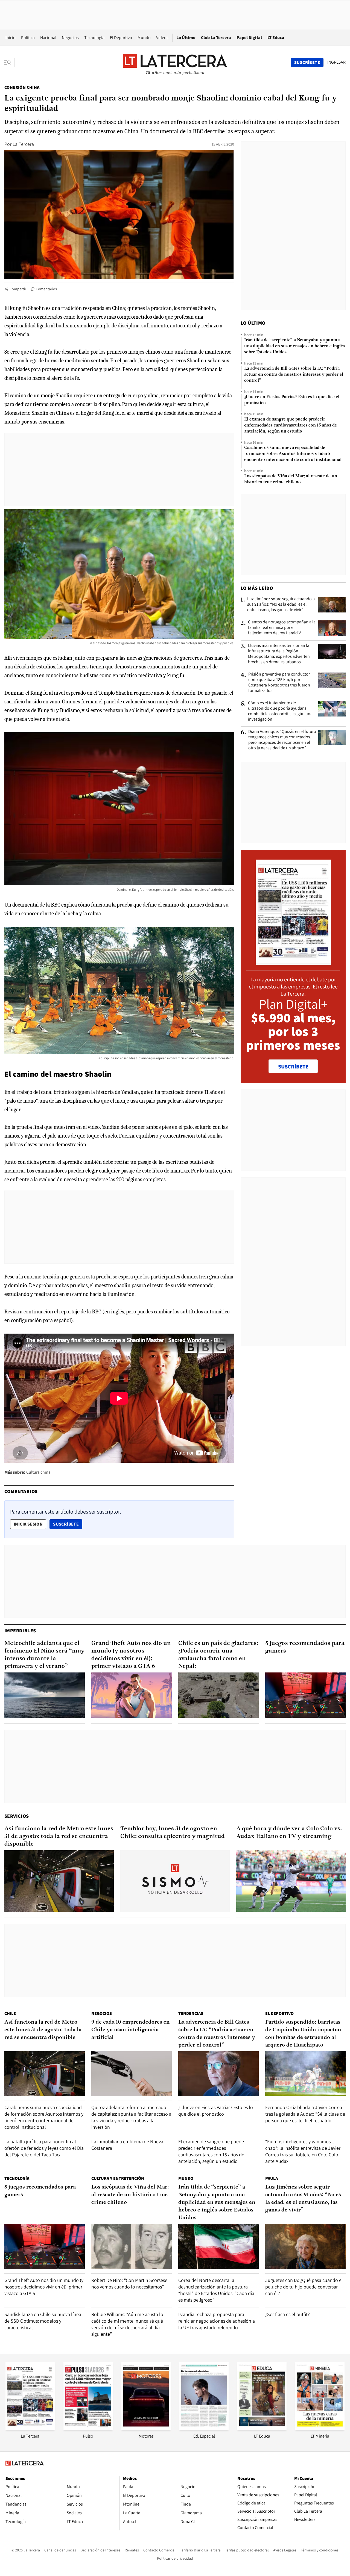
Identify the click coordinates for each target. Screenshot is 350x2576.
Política (28, 38)
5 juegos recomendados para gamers (305, 1647)
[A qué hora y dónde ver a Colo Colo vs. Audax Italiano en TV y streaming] (291, 1881)
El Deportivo (121, 38)
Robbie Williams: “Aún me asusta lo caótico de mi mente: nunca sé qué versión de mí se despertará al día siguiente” (127, 2324)
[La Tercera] (30, 2428)
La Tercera (23, 144)
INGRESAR (336, 62)
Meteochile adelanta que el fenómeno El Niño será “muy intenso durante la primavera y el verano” (44, 1655)
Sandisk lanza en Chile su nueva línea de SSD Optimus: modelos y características (43, 2321)
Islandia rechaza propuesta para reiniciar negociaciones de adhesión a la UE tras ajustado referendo (217, 2321)
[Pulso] (88, 2428)
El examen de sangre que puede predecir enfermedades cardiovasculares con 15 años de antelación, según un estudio (291, 425)
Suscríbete (68, 1524)
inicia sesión (28, 1524)
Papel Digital (249, 38)
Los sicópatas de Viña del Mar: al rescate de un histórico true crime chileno (291, 479)
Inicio (11, 38)
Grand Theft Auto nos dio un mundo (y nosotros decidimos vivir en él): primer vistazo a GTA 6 (131, 1655)
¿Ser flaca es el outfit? (288, 2314)
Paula (272, 2178)
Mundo (144, 38)
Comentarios (46, 289)
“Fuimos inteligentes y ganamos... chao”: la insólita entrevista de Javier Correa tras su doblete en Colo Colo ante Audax (303, 2151)
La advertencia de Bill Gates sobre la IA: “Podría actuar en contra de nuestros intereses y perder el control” (294, 375)
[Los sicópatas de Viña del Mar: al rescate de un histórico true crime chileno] (132, 2246)
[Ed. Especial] (204, 2428)
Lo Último (186, 38)
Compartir (18, 289)
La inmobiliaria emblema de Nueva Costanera (127, 2145)
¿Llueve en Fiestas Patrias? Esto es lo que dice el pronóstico (292, 400)
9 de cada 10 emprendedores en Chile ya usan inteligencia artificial (131, 2030)
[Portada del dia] (293, 962)
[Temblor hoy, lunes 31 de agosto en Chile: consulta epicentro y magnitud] (175, 1881)
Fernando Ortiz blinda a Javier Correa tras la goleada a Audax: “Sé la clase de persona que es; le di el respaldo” (305, 2114)
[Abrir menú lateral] (9, 63)
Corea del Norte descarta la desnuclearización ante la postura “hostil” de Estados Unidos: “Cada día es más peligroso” (216, 2290)
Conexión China (22, 87)
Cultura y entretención (118, 2178)
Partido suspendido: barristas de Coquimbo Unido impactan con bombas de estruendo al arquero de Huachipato (303, 2034)
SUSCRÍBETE (293, 1067)
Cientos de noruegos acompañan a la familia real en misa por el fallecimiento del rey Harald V (282, 627)
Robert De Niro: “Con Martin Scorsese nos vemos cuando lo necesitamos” (129, 2283)
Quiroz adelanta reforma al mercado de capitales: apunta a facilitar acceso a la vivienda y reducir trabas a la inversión (131, 2117)
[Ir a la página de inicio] (175, 62)
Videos (162, 38)
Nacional (48, 38)
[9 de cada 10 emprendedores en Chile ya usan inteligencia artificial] (132, 2074)
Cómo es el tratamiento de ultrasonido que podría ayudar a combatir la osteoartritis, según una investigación (280, 711)
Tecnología (94, 38)
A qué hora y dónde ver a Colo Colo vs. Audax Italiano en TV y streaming (289, 1833)
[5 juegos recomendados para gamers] (305, 1695)
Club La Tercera (216, 38)
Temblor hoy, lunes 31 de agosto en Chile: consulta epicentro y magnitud (173, 1833)
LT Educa (276, 38)
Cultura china (38, 1472)
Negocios (70, 38)
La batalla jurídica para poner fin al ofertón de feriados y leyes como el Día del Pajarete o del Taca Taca (44, 2148)
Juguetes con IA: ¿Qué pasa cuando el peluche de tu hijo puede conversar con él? (304, 2287)
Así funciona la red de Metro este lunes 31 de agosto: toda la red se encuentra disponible (59, 1836)
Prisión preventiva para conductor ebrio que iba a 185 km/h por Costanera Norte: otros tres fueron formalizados (279, 682)
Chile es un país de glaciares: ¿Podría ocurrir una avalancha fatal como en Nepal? (218, 1655)
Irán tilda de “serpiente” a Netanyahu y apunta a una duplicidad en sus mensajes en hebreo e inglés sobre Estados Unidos (294, 346)
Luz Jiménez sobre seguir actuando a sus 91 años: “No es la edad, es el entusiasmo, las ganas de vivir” (281, 604)
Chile (10, 2013)
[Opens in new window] (146, 2428)
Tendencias (191, 2013)
